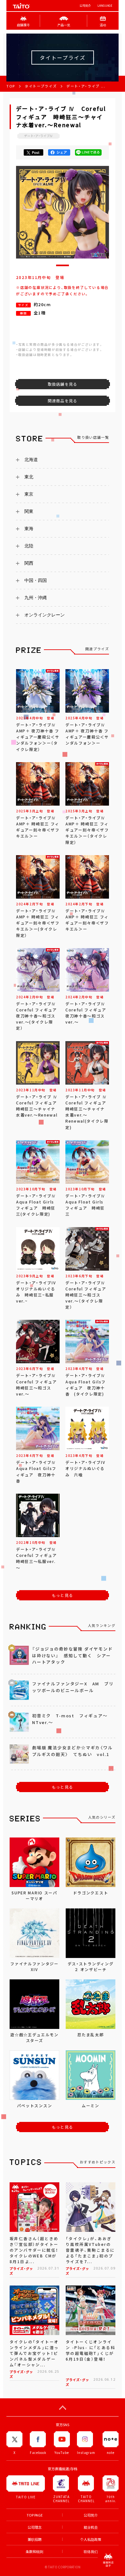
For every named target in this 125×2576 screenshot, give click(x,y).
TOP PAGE (35, 2515)
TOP (11, 86)
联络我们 (91, 2552)
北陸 (29, 546)
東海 (29, 529)
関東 (29, 511)
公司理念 (35, 2527)
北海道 (31, 460)
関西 (29, 563)
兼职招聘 (35, 2539)
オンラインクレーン (45, 615)
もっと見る (63, 1595)
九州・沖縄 (36, 598)
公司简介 (85, 6)
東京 (29, 494)
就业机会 (91, 2527)
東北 (29, 477)
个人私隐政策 (91, 2539)
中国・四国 (36, 580)
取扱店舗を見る (63, 384)
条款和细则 (34, 2552)
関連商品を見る (63, 401)
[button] (63, 265)
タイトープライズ (41, 86)
